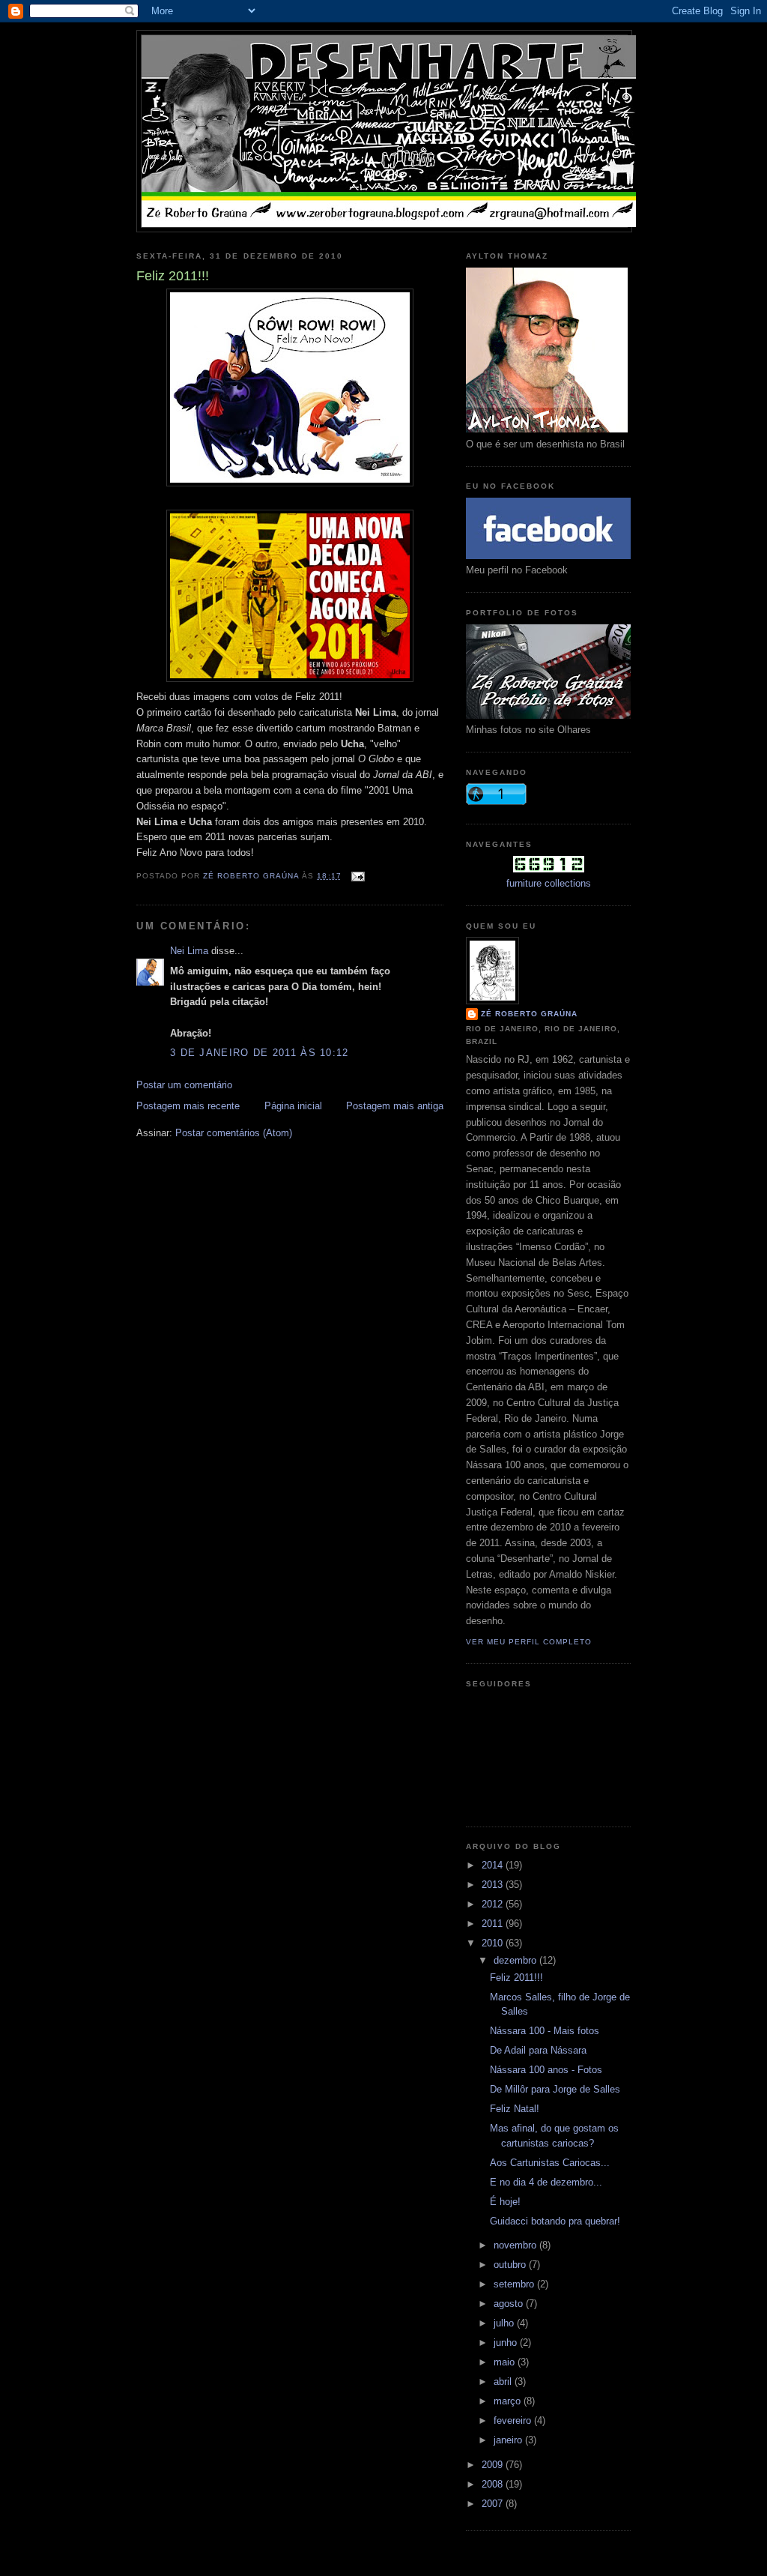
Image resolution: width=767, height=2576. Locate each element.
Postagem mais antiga (395, 1106)
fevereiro (514, 2420)
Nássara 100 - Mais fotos (545, 2031)
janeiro (509, 2440)
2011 (494, 1924)
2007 (494, 2504)
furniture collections (549, 883)
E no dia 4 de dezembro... (546, 2182)
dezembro (516, 1960)
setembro (515, 2284)
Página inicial (293, 1106)
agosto (510, 2304)
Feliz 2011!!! (516, 1978)
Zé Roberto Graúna (529, 1014)
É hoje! (505, 2202)
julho (505, 2323)
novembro (516, 2245)
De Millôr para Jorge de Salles (555, 2089)
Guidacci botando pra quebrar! (555, 2221)
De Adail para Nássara (538, 2050)
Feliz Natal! (515, 2109)
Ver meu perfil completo (529, 1642)
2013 (494, 1885)
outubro (511, 2265)
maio (506, 2362)
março (509, 2401)
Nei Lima (189, 951)
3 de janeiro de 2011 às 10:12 (260, 1053)
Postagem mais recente (188, 1106)
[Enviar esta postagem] (358, 876)
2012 (494, 1904)
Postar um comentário (184, 1085)
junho (507, 2343)
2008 (494, 2484)
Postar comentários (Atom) (234, 1133)
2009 (494, 2465)
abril (504, 2382)
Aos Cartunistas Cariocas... (550, 2163)
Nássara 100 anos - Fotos (546, 2070)
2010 (494, 1943)
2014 (494, 1865)
